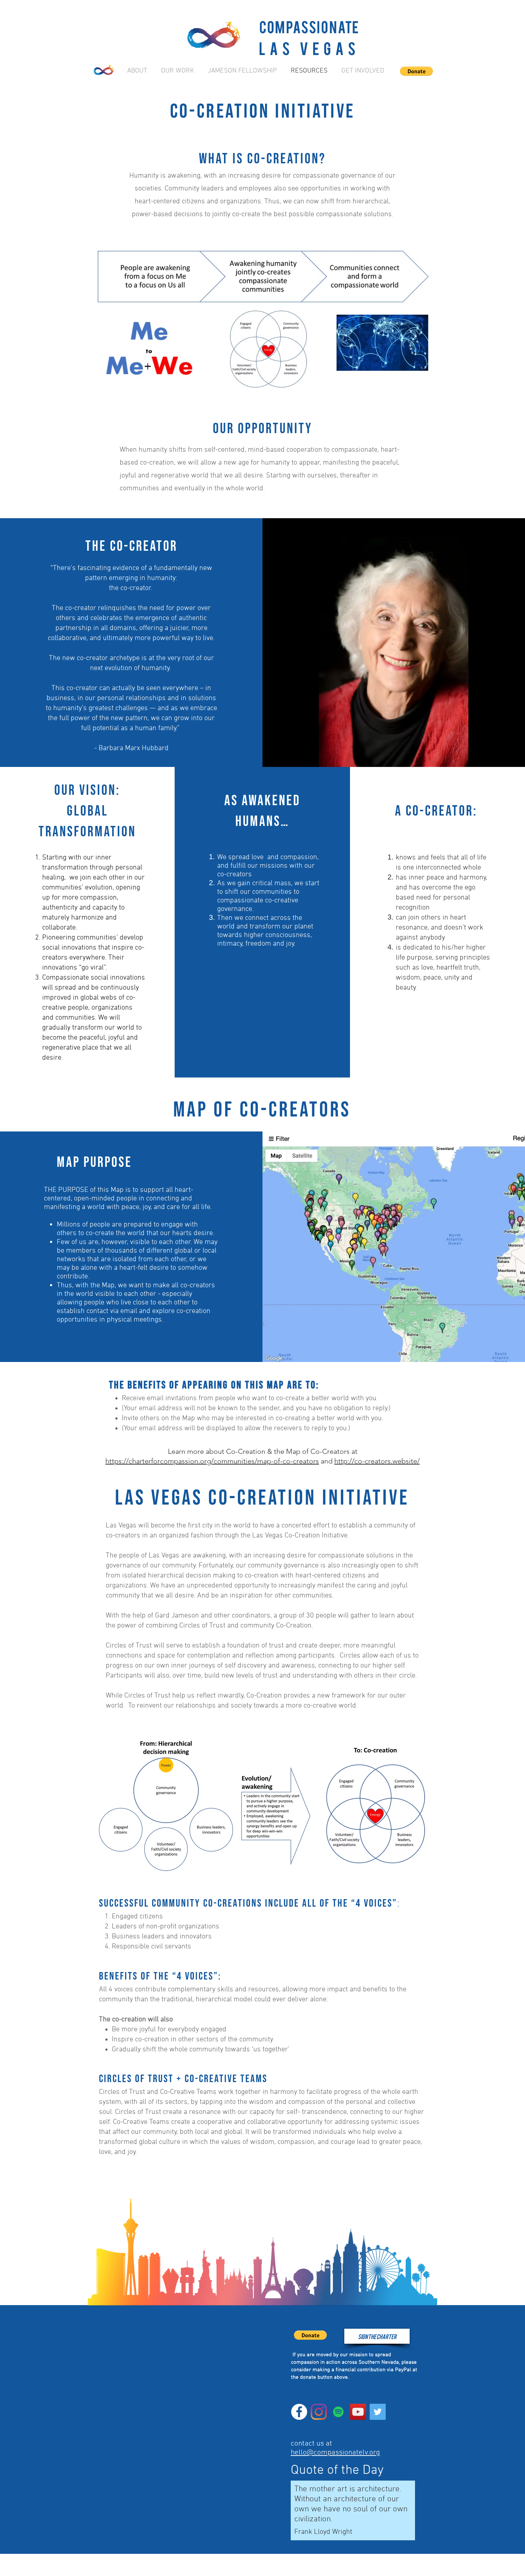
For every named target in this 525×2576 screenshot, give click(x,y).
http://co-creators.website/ (377, 1461)
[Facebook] (299, 2412)
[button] (416, 71)
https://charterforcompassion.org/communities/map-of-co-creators (212, 1461)
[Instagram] (319, 2412)
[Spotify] (338, 2412)
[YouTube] (358, 2412)
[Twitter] (378, 2412)
